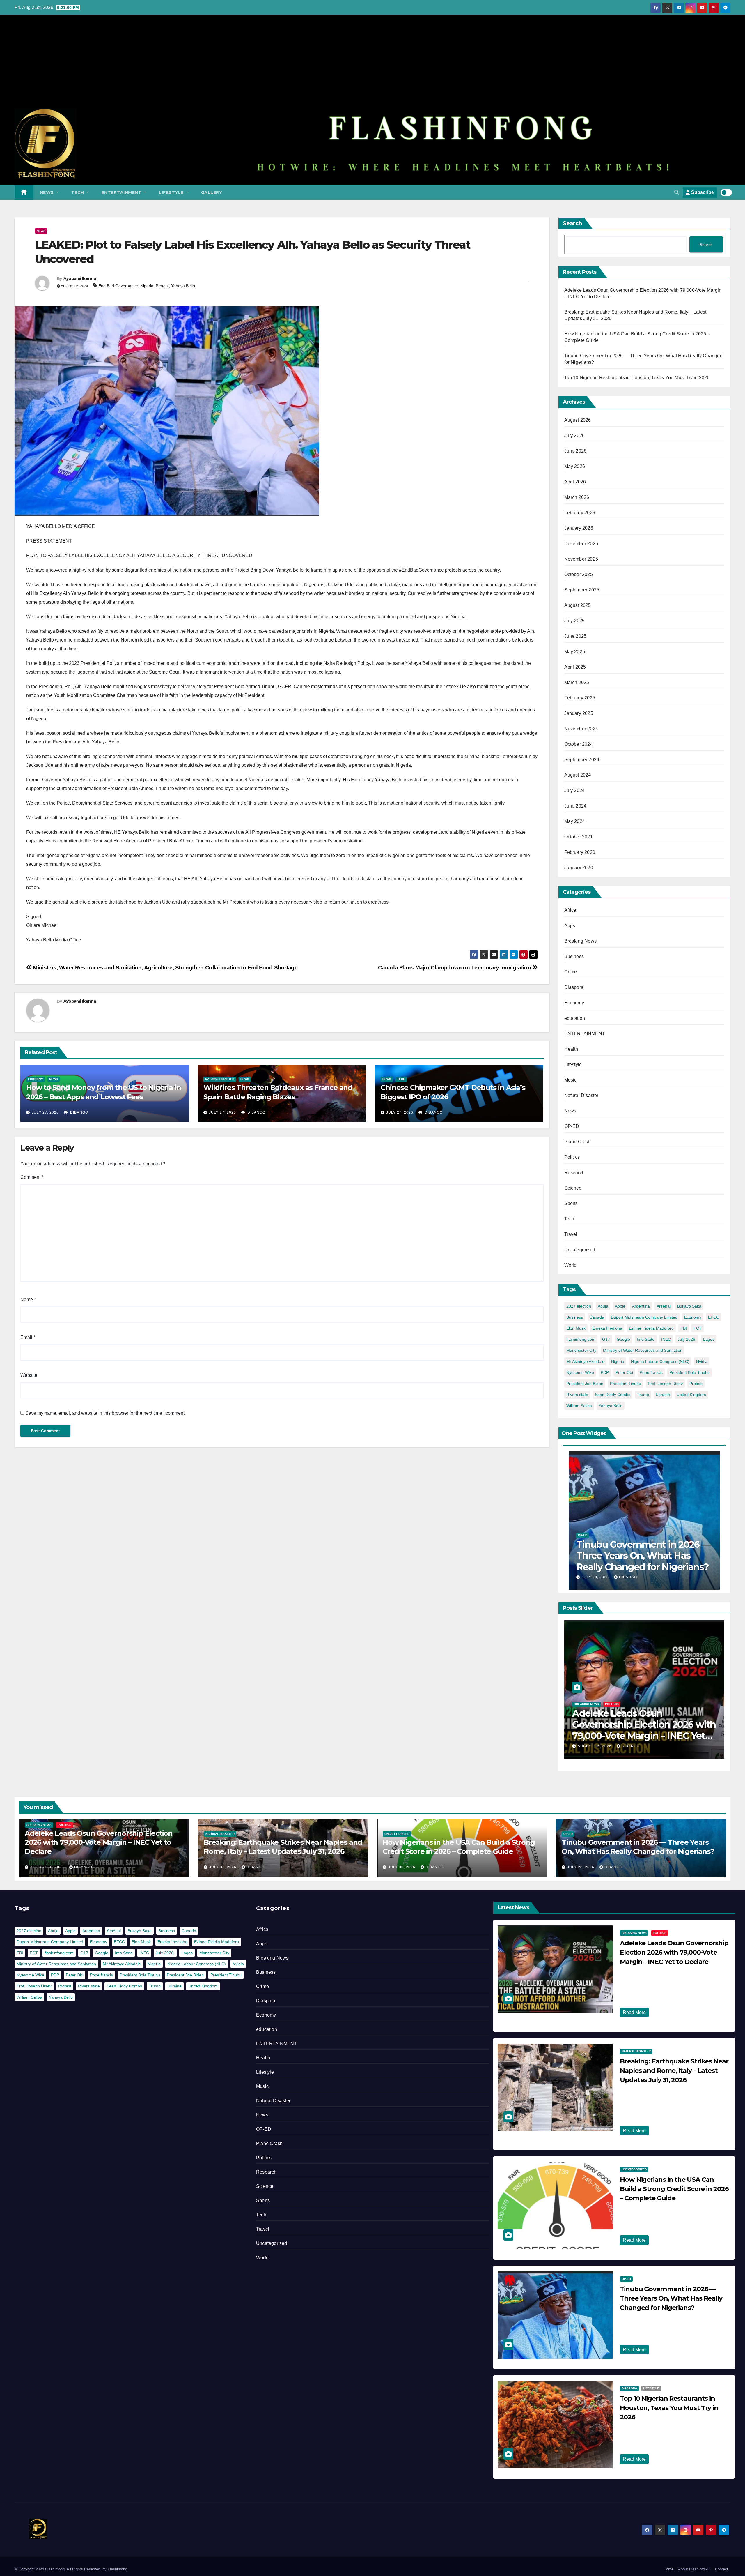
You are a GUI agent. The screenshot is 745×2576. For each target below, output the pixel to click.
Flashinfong (117, 2569)
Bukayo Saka (689, 1306)
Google (623, 1339)
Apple (620, 1306)
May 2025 (575, 652)
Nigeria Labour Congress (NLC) (660, 1361)
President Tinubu (626, 1384)
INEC (666, 1339)
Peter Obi (624, 1372)
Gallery (212, 192)
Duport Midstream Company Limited (644, 1317)
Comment (32, 1177)
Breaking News (581, 941)
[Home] (24, 192)
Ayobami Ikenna (80, 278)
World (571, 1265)
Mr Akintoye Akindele (585, 1361)
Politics (572, 1157)
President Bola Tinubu (690, 1372)
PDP (605, 1372)
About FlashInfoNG (694, 2569)
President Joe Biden (585, 1384)
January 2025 (579, 713)
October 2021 (579, 837)
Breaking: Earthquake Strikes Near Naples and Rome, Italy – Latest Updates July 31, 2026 (674, 2071)
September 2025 (582, 590)
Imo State (646, 1339)
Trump (643, 1395)
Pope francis (651, 1372)
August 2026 (578, 420)
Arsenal (664, 1306)
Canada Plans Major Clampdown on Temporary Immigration (455, 968)
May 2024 (575, 821)
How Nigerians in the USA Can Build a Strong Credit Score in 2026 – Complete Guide (639, 1725)
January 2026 (579, 528)
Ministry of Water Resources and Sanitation (643, 1350)
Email (28, 1337)
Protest (162, 286)
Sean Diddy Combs (613, 1395)
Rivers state (577, 1395)
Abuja (603, 1306)
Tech (78, 192)
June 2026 (575, 451)
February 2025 (580, 698)
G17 (606, 1339)
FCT (698, 1328)
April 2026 (575, 482)
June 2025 (575, 636)
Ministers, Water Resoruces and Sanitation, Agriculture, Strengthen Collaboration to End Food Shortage (165, 968)
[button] (677, 192)
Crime (571, 972)
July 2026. (687, 1339)
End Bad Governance (118, 286)
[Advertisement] (372, 65)
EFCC (714, 1317)
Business (574, 956)
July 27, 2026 (45, 1112)
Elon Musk (576, 1328)
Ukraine (663, 1395)
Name (28, 1300)
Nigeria (147, 286)
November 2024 (581, 729)
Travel (571, 1234)
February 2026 (580, 513)
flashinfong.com (581, 1339)
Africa (570, 910)
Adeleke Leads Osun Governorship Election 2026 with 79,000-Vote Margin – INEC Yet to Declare (99, 1842)
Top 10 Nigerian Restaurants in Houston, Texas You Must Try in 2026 (637, 378)
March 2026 (577, 497)
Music (571, 1080)
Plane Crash (578, 1142)
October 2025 (579, 574)
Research (575, 1173)
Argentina (641, 1306)
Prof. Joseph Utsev (665, 1384)
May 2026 (575, 466)
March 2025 (577, 682)
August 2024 (578, 775)
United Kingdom (691, 1395)
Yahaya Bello (183, 286)
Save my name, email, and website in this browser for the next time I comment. (105, 1413)
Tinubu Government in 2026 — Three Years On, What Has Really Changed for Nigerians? (643, 1556)
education (575, 1018)
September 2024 (582, 760)
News (48, 192)
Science (573, 1188)
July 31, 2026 (223, 1867)
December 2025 (581, 544)
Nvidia (702, 1361)
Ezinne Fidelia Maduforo (651, 1328)
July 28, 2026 (596, 1577)
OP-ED (572, 1126)
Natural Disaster (220, 1079)
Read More (634, 2012)
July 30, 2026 (592, 1746)
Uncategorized (580, 1250)
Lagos (709, 1339)
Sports (571, 1203)
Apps (570, 926)
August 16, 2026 (48, 1867)
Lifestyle (172, 192)
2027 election (579, 1306)
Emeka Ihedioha (607, 1328)
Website (29, 1375)
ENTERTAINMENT (122, 192)
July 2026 (575, 435)
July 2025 (575, 621)
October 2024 (579, 744)
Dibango (79, 1112)
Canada (597, 1317)
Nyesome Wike (580, 1372)
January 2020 (579, 868)
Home (668, 2569)
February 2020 (580, 852)
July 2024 (575, 790)
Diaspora (574, 987)
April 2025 (575, 667)
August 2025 (578, 605)
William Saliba (579, 1406)
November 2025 (581, 559)
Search (572, 223)
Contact (722, 2569)
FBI (684, 1328)
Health (571, 1049)
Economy (36, 1079)
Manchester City (581, 1350)
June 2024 (575, 806)
